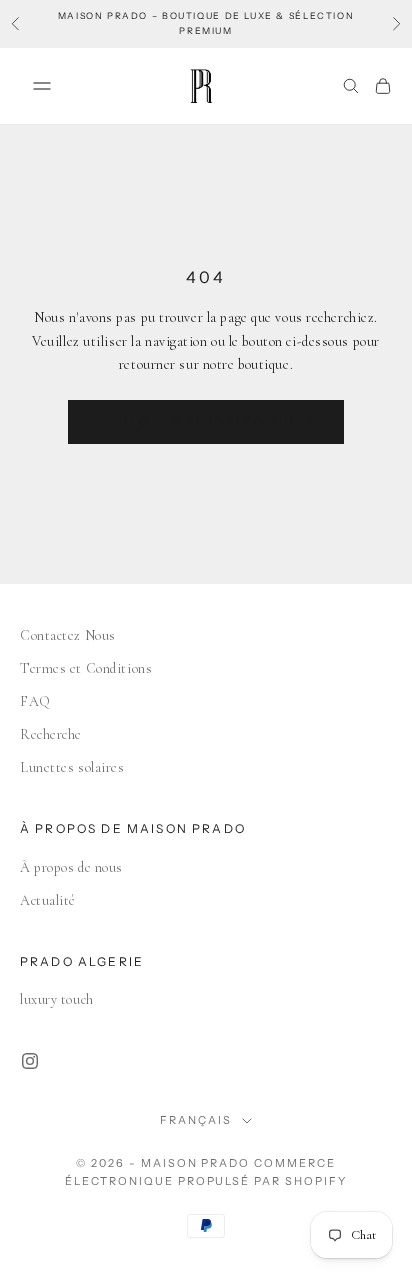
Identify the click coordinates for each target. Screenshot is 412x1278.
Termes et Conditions (86, 668)
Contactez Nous (68, 635)
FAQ (35, 701)
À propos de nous (71, 867)
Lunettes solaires (72, 767)
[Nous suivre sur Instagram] (30, 1061)
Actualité (48, 900)
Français (196, 1120)
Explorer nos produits (206, 421)
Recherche (51, 734)
